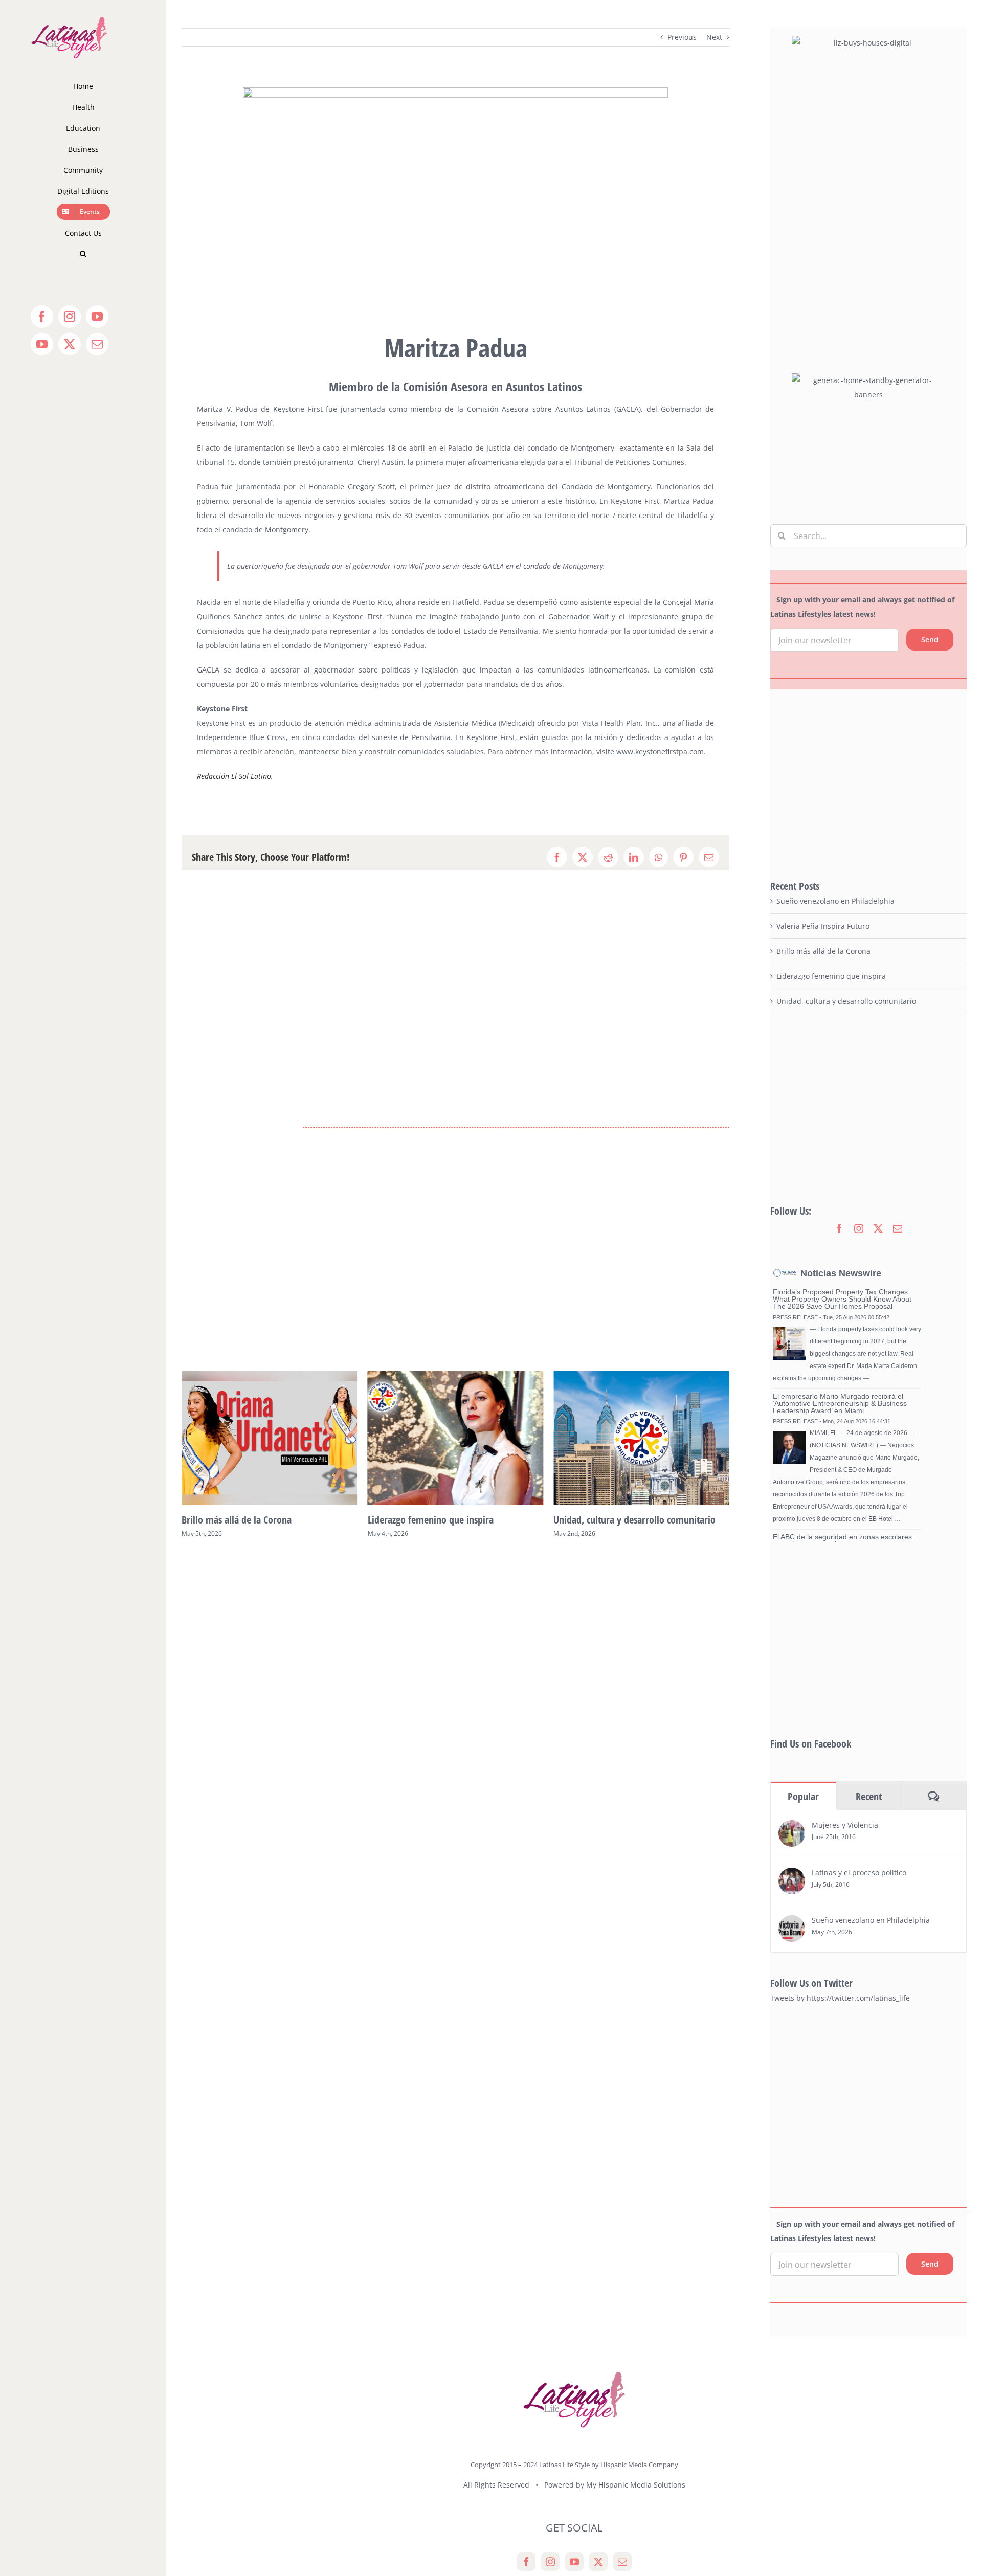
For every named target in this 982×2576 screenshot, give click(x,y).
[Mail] (622, 2562)
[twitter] (878, 1228)
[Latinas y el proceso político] (792, 1875)
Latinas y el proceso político (859, 1873)
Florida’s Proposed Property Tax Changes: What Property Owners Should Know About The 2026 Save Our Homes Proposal (842, 1299)
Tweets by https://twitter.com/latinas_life (840, 1998)
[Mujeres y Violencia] (792, 1827)
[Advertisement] (868, 784)
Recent (869, 1796)
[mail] (898, 1228)
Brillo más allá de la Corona (823, 951)
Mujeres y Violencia (845, 1825)
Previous (682, 37)
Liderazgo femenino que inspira (244, 1520)
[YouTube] (574, 2562)
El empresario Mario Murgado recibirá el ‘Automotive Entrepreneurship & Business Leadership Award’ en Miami (840, 1403)
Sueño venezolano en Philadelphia (621, 1520)
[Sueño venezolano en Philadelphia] (792, 1922)
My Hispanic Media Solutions (636, 2485)
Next (714, 37)
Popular (803, 1796)
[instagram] (859, 1228)
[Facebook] (526, 2562)
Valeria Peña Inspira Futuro (823, 926)
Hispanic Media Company (639, 2465)
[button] (83, 254)
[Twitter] (598, 2562)
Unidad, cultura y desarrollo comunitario (449, 1520)
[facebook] (839, 1228)
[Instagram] (550, 2562)
